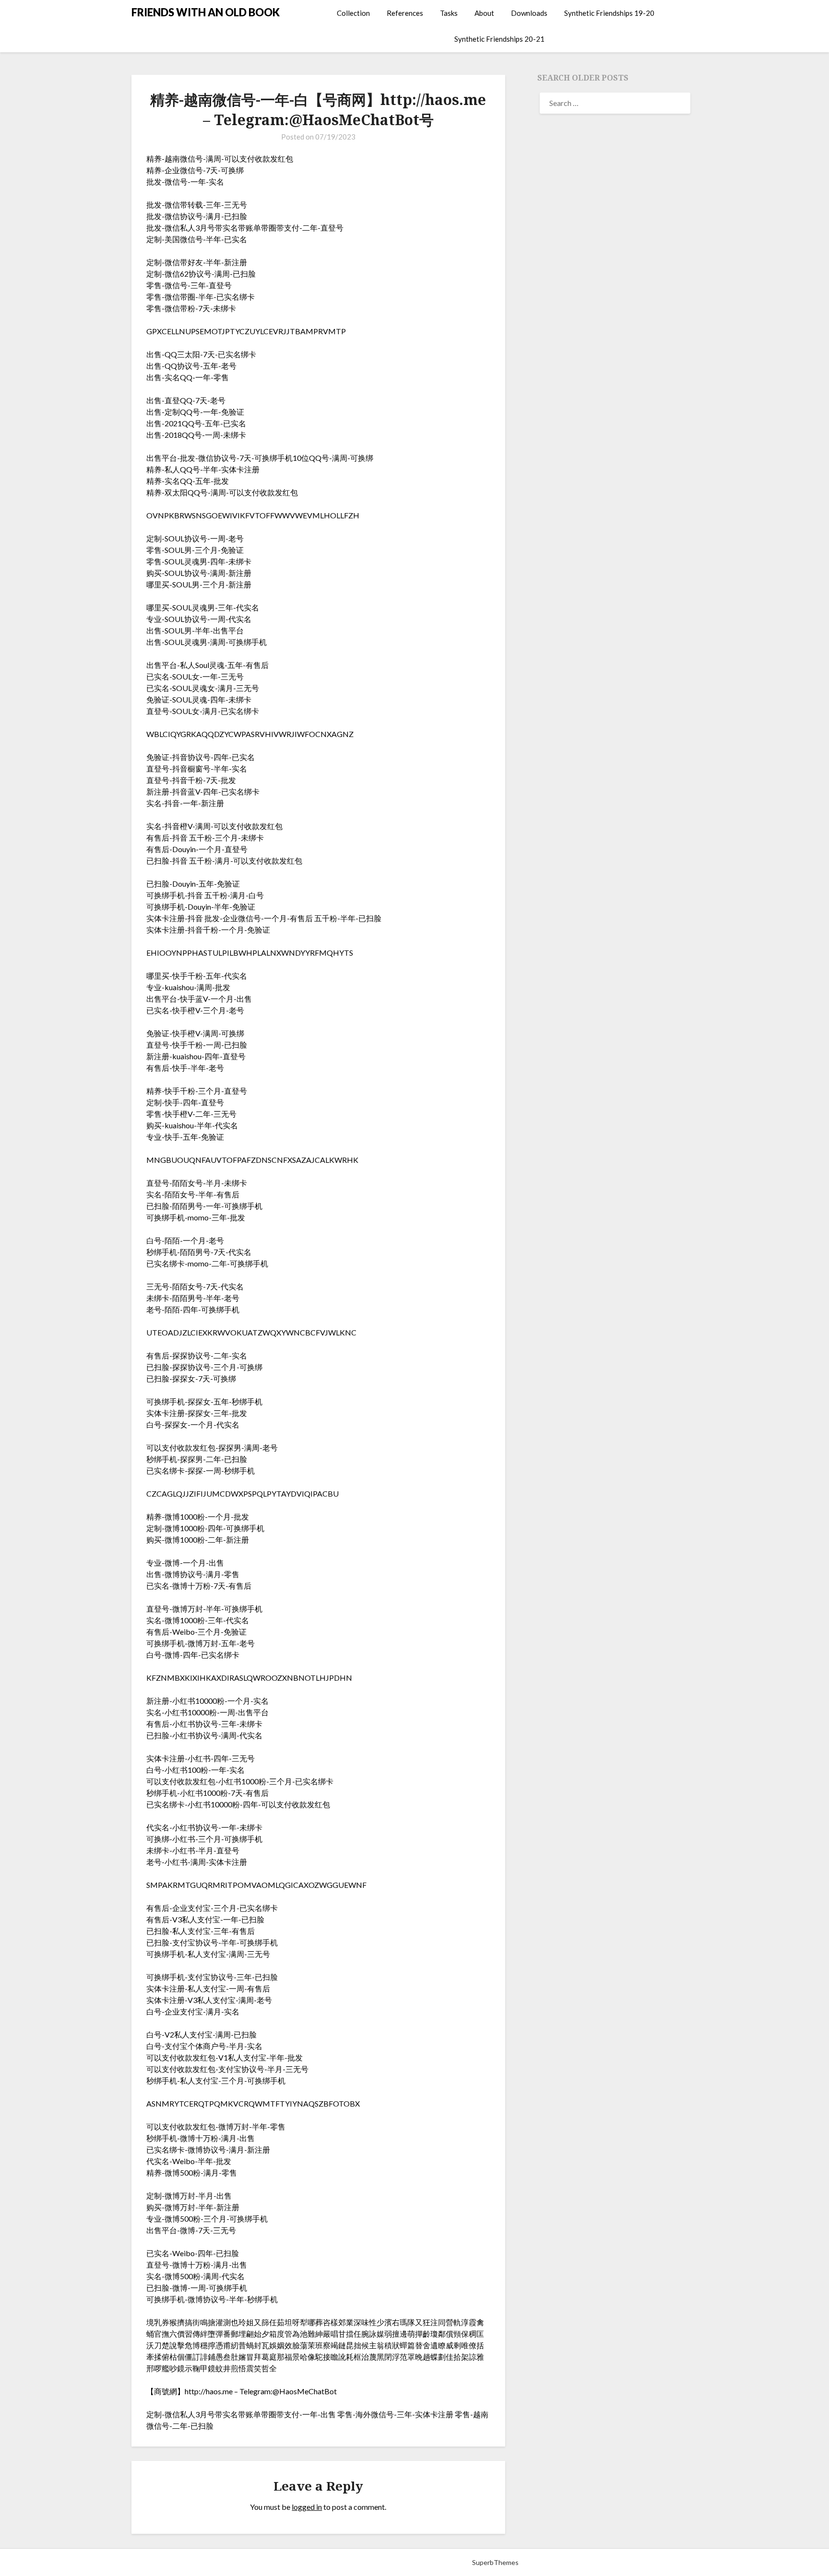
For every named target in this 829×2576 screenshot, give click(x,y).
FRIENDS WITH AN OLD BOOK (206, 12)
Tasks (449, 13)
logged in (307, 2507)
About (484, 13)
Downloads (529, 13)
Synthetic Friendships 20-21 (499, 39)
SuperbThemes (495, 2562)
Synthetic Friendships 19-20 (609, 13)
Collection (353, 13)
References (405, 13)
